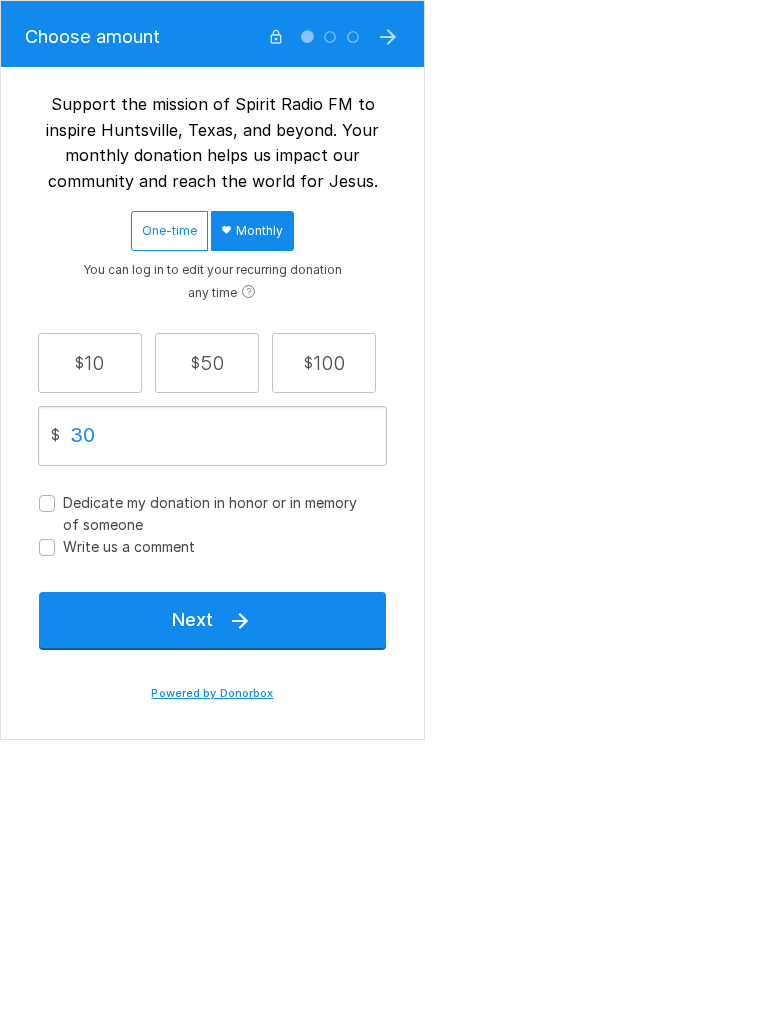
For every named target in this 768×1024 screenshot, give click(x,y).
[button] (90, 363)
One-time (169, 230)
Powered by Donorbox (212, 693)
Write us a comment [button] (129, 546)
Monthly (258, 230)
